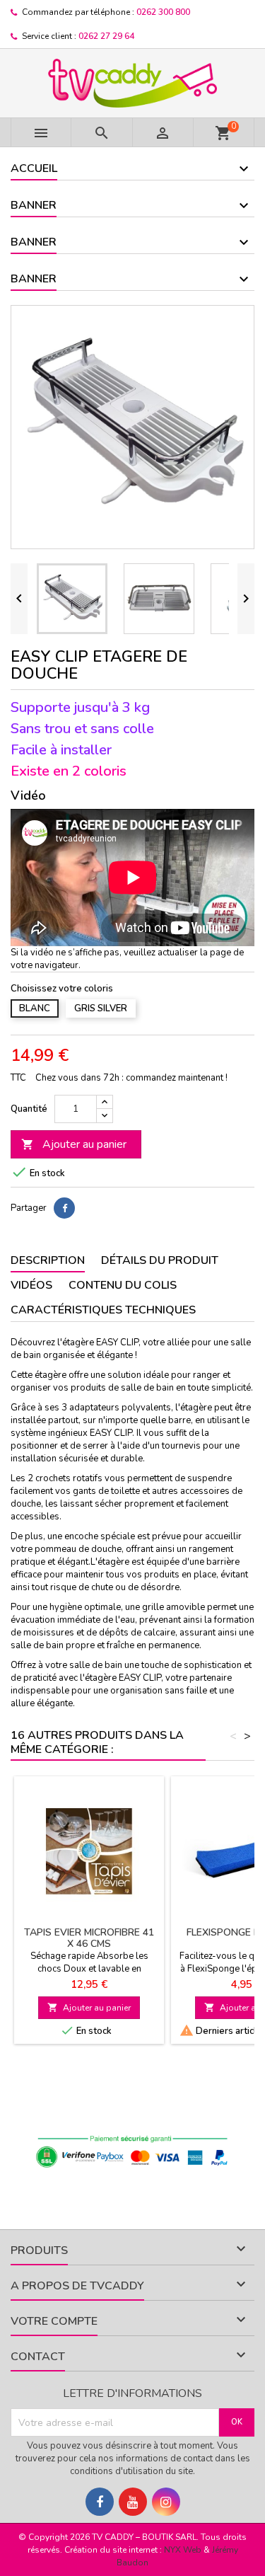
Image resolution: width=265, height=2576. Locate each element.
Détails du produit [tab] (160, 1260)
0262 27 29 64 (106, 36)
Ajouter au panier (74, 1144)
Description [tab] (48, 1260)
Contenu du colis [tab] (123, 1285)
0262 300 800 (163, 12)
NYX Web (183, 2550)
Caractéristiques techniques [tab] (103, 1310)
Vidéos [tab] (31, 1285)
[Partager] (64, 1208)
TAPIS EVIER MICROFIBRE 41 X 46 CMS (89, 1938)
